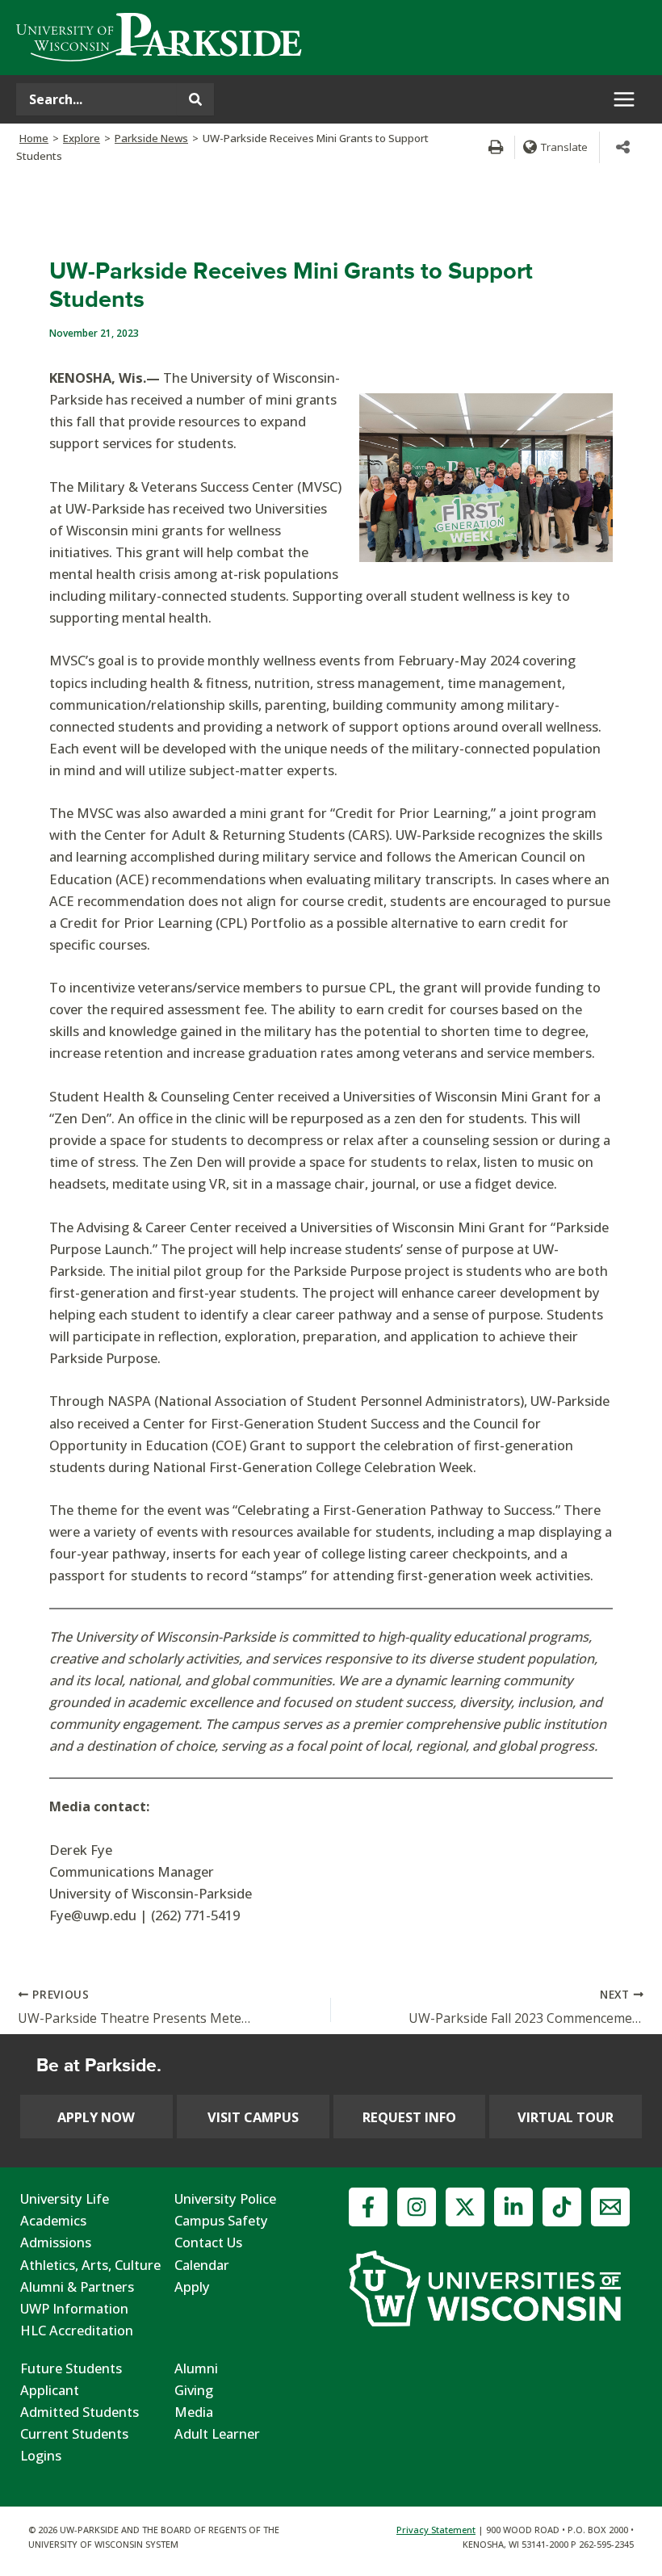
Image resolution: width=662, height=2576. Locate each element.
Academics (53, 2220)
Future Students (71, 2368)
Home (34, 138)
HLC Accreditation (77, 2330)
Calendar (202, 2265)
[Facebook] (368, 2207)
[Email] (610, 2207)
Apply (192, 2287)
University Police (225, 2198)
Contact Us (208, 2242)
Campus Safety (221, 2220)
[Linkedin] (513, 2207)
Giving (194, 2390)
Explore (82, 138)
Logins (41, 2455)
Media (194, 2412)
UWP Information (74, 2308)
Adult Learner (217, 2433)
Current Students (74, 2433)
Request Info (409, 2117)
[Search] (195, 99)
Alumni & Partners (77, 2287)
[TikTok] (562, 2207)
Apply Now (96, 2117)
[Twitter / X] (465, 2207)
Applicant (50, 2390)
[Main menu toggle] (624, 100)
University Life (65, 2198)
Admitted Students (80, 2412)
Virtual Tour (566, 2117)
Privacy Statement (436, 2530)
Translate (564, 147)
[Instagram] (417, 2207)
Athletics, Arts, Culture (90, 2265)
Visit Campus (253, 2117)
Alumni (196, 2368)
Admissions (56, 2242)
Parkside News (151, 138)
